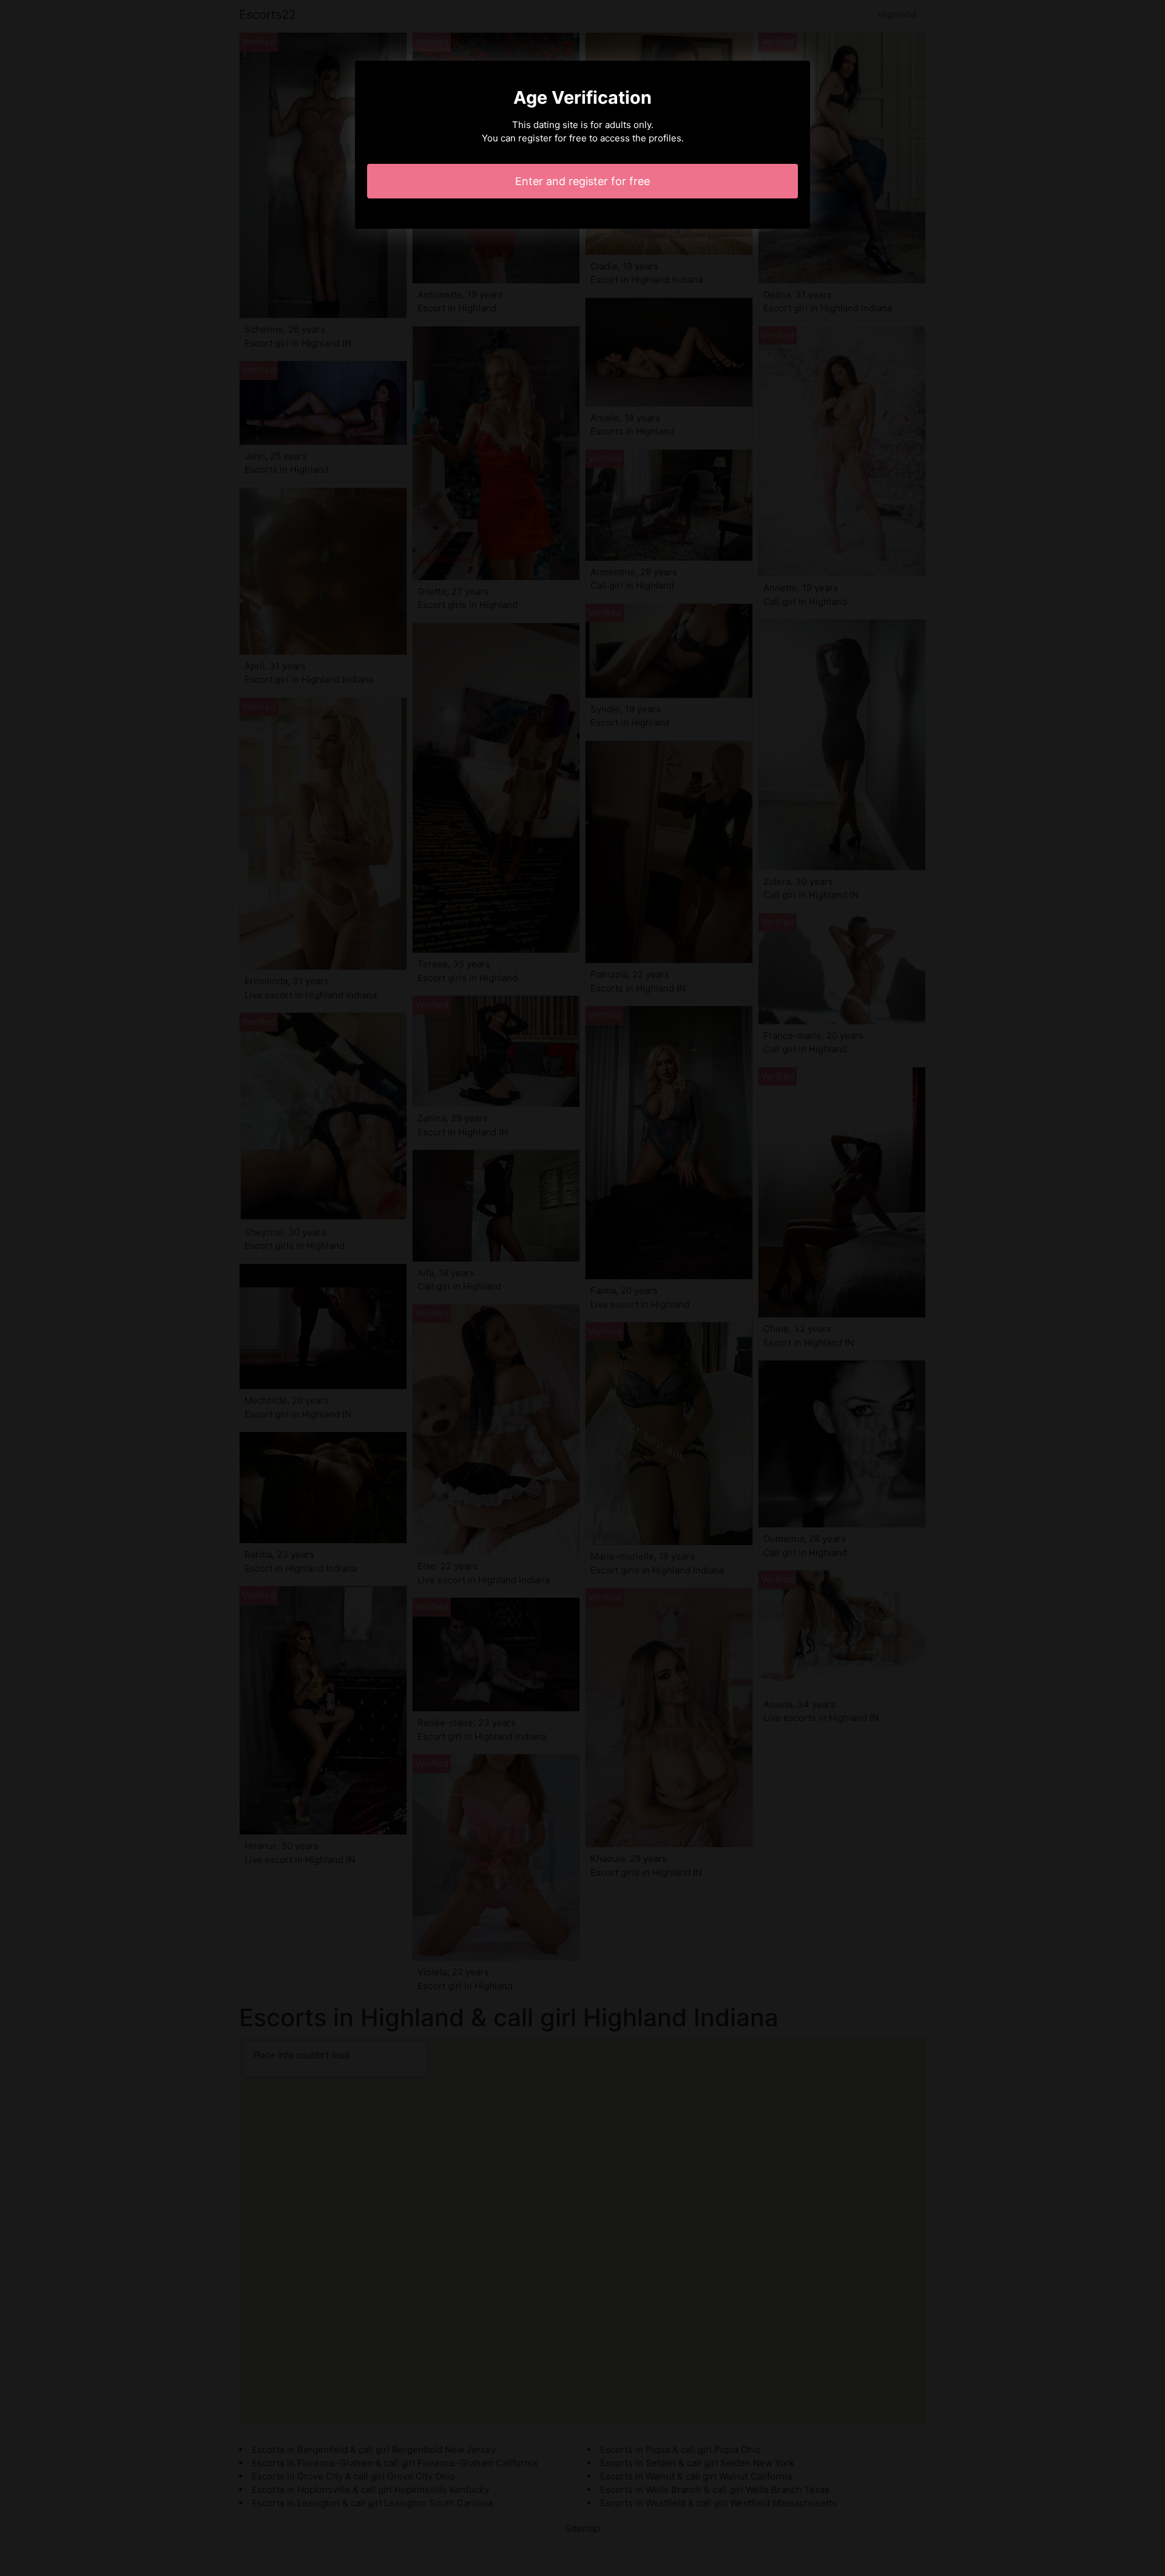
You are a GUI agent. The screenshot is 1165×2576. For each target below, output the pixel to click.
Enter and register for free (582, 181)
